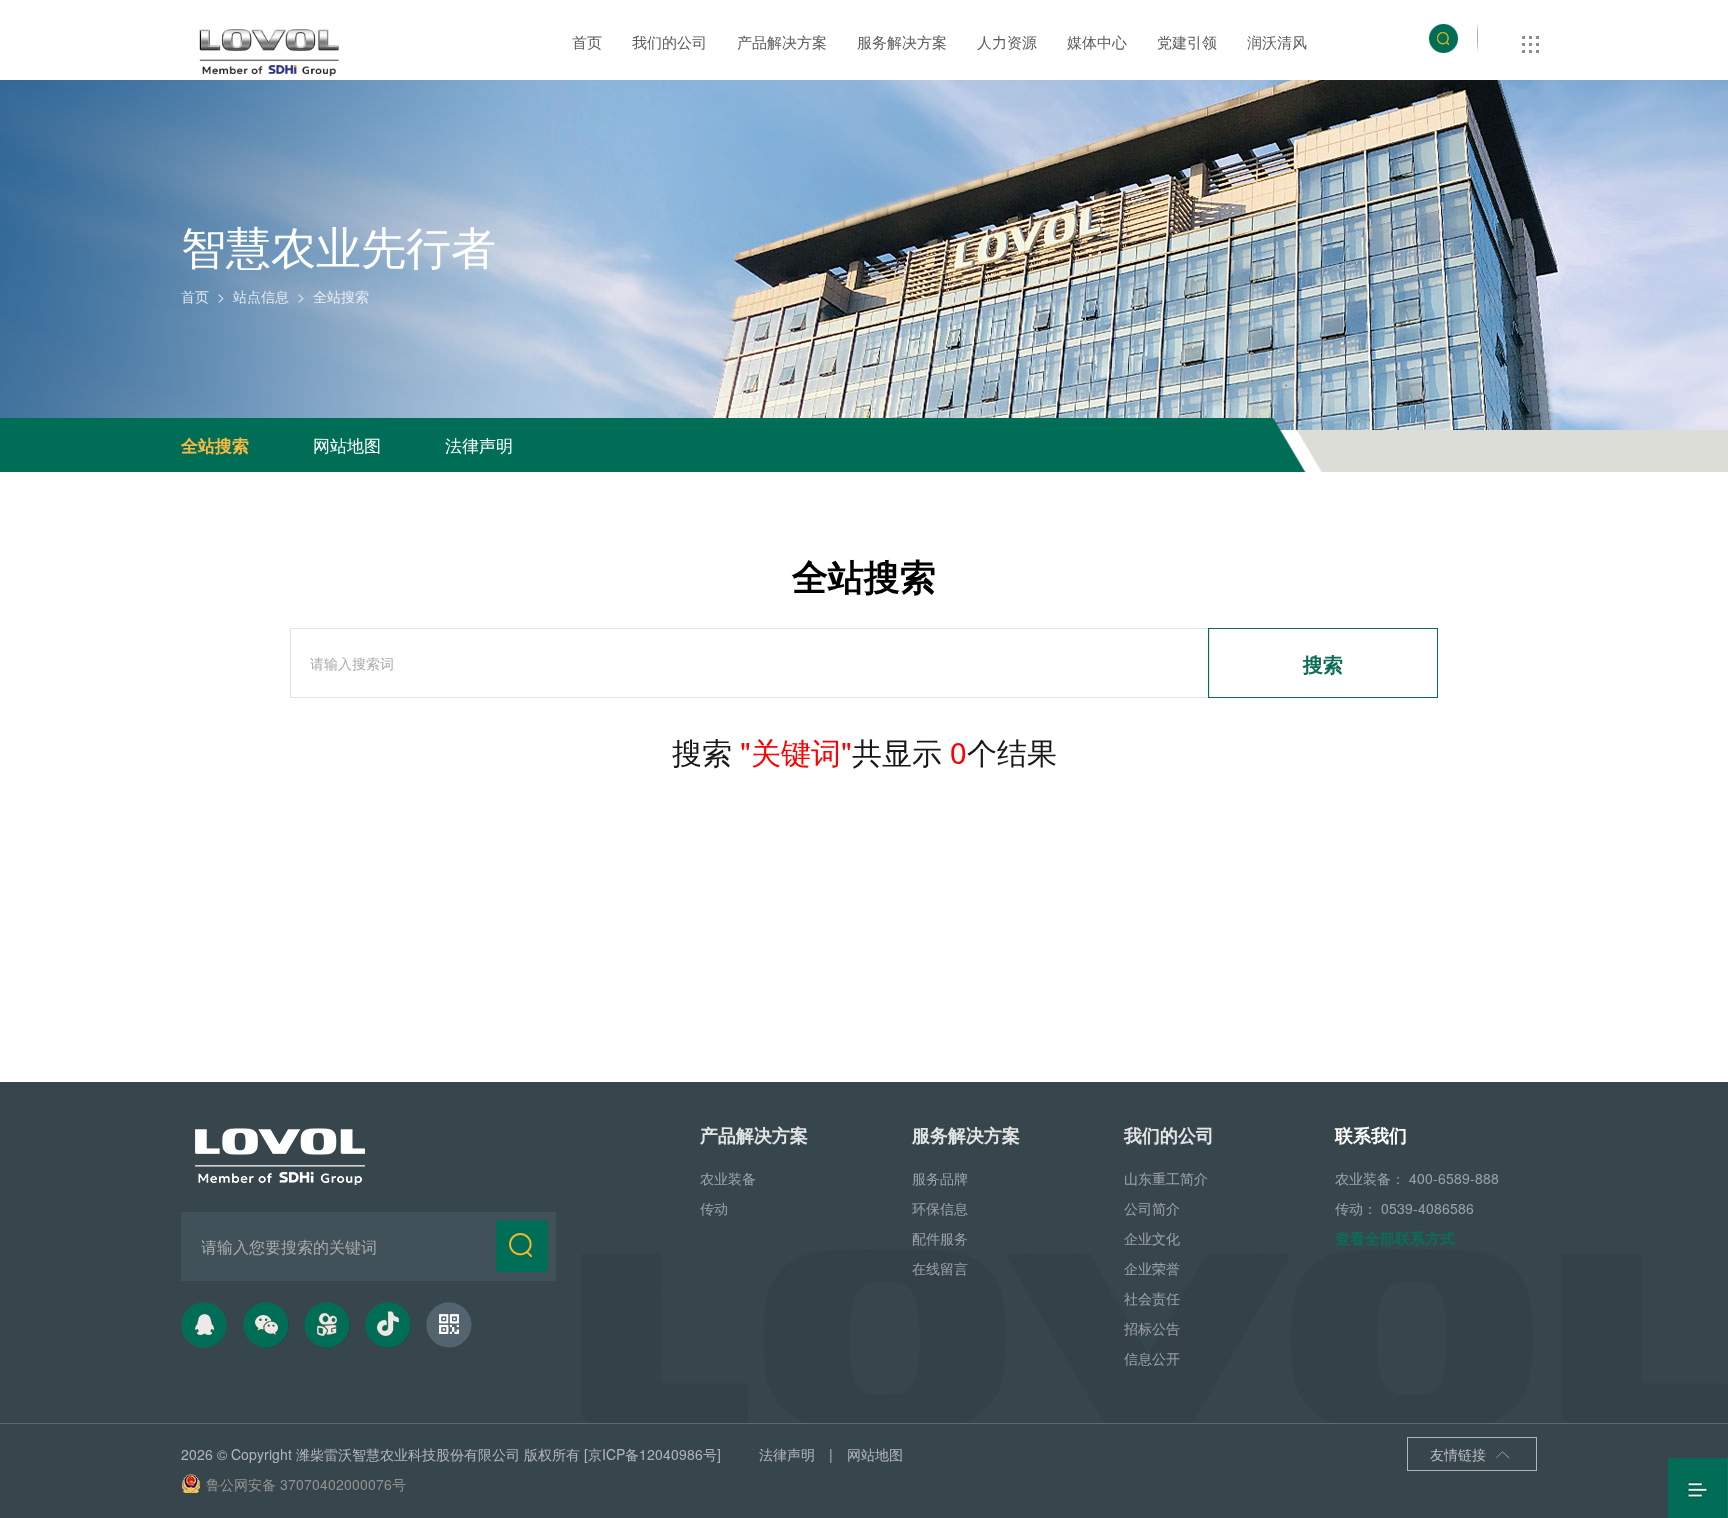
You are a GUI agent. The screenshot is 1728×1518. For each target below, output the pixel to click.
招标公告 (1152, 1328)
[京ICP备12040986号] (652, 1454)
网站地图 (347, 444)
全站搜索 (215, 445)
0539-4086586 (1427, 1208)
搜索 (1323, 663)
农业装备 (728, 1178)
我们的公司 (669, 41)
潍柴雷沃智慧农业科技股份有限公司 (408, 1454)
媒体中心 (1097, 41)
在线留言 (940, 1268)
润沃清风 (1277, 41)
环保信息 (940, 1208)
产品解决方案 (782, 41)
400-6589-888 (1454, 1178)
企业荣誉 (1152, 1268)
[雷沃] (270, 53)
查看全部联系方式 (1395, 1238)
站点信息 (261, 296)
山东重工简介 (1166, 1178)
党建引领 (1187, 41)
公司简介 (1152, 1208)
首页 (587, 41)
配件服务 (940, 1238)
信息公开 (1152, 1358)
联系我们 (1371, 1135)
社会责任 (1152, 1298)
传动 (714, 1208)
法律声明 (479, 444)
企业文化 (1152, 1238)
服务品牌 (940, 1178)
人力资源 (1007, 41)
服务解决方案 (902, 41)
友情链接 (1470, 1454)
